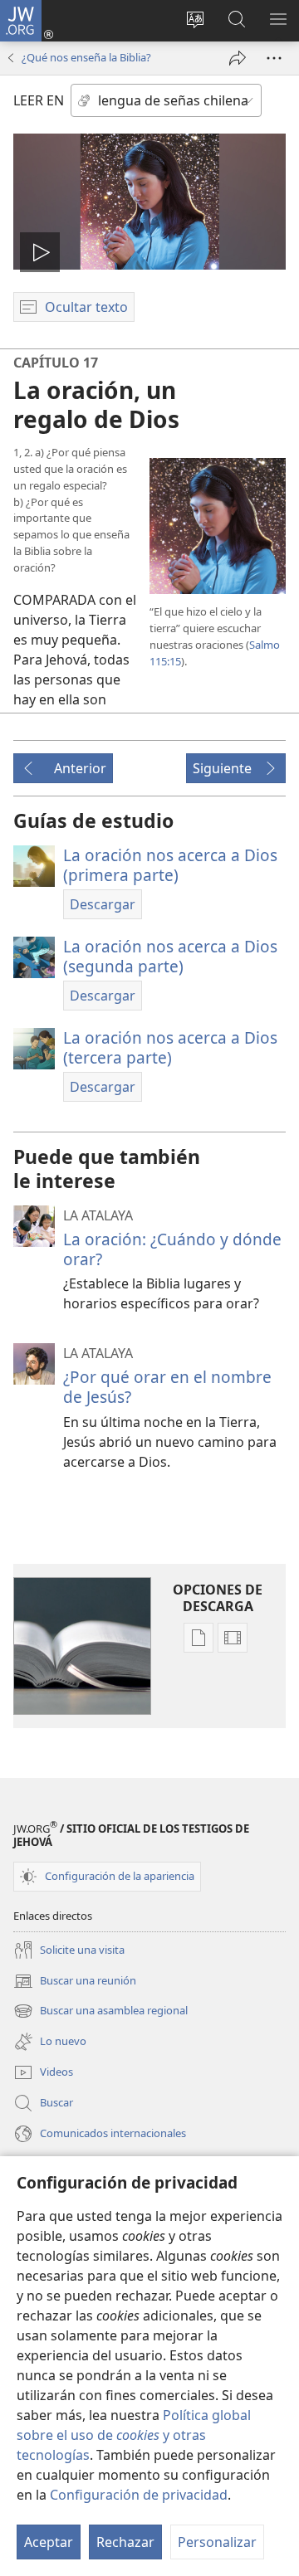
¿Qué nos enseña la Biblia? (86, 57)
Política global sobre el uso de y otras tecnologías (134, 2435)
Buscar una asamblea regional (100, 2012)
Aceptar (49, 2542)
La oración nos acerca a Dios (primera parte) (170, 865)
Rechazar (125, 2542)
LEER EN (39, 100)
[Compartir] (238, 58)
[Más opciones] (274, 58)
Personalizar (217, 2542)
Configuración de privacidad (139, 2495)
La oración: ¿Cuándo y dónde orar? (172, 1249)
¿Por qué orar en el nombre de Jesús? (167, 1387)
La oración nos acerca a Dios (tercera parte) (170, 1047)
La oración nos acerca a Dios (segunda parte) (170, 956)
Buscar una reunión (75, 1982)
